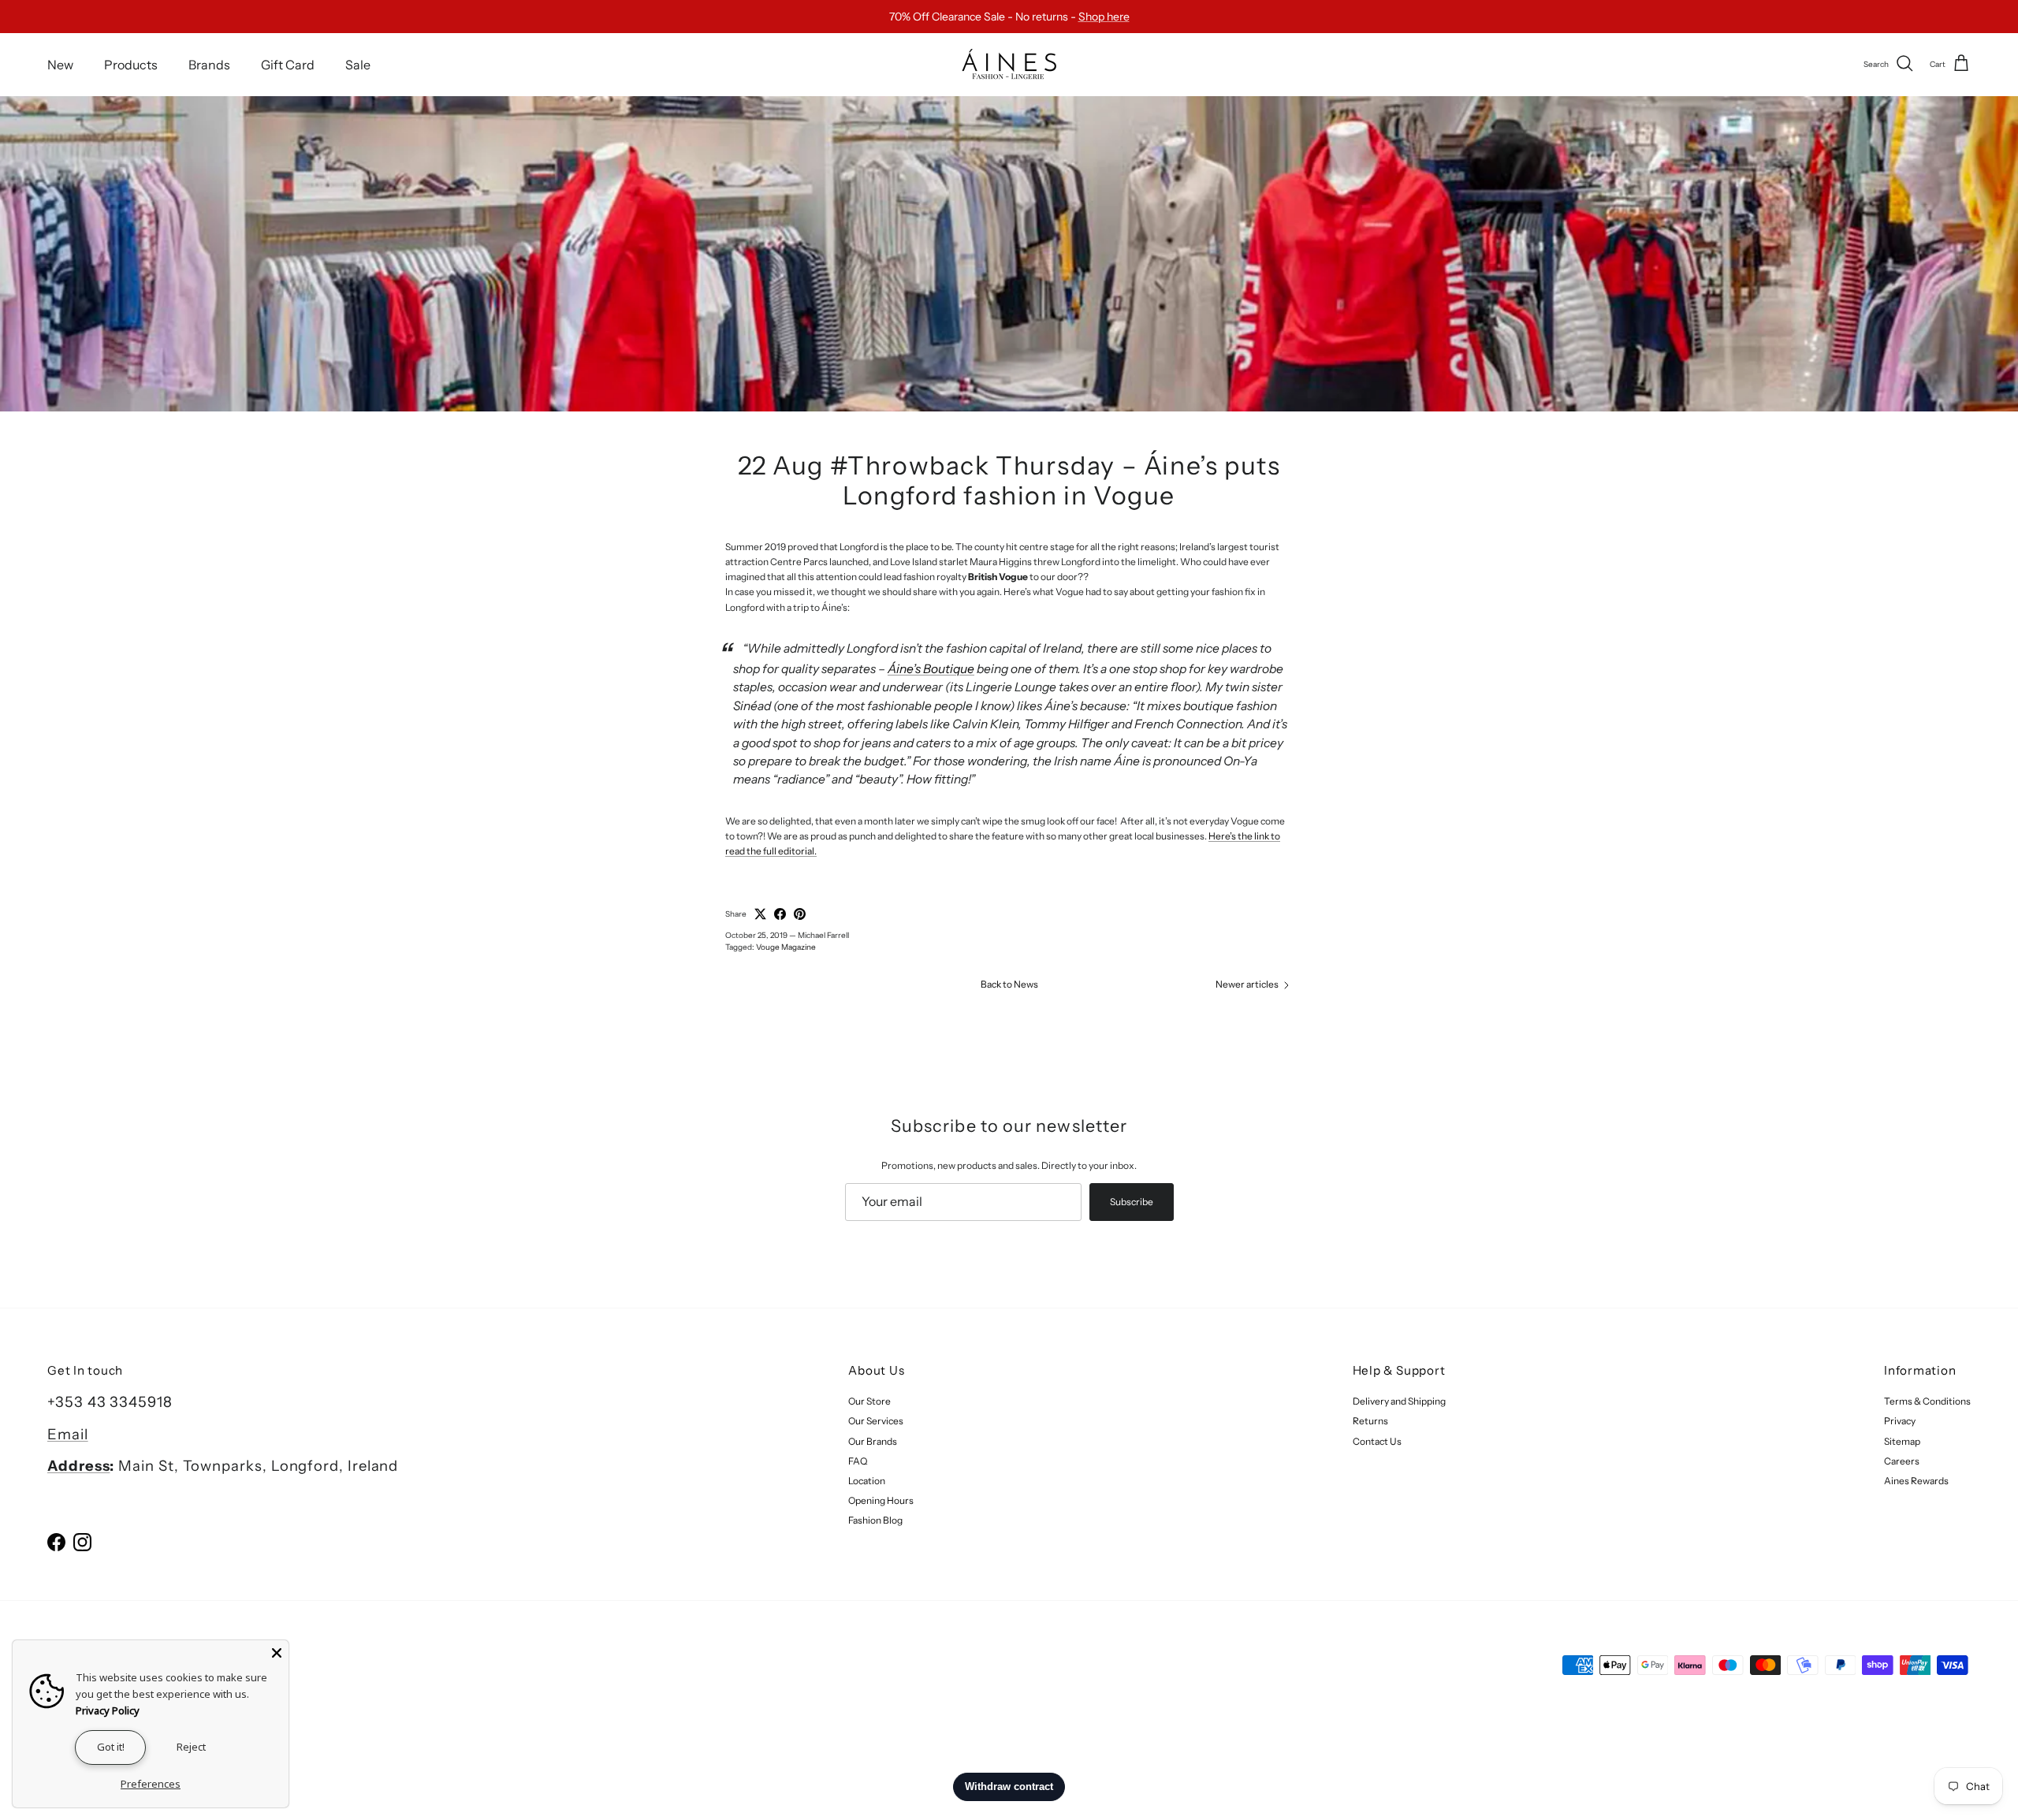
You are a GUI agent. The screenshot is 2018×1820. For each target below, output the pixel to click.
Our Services (876, 1421)
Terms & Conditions (1927, 1401)
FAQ (858, 1461)
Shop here (1104, 17)
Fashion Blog (875, 1520)
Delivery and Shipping (1399, 1401)
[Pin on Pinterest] (800, 914)
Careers (1902, 1461)
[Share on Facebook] (780, 914)
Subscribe (1132, 1202)
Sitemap (1902, 1441)
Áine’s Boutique (931, 669)
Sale (358, 64)
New (60, 64)
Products (131, 64)
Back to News (1009, 984)
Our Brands (873, 1441)
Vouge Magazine (786, 947)
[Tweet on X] (760, 914)
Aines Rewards (1916, 1481)
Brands (209, 64)
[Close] (277, 1652)
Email (68, 1434)
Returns (1370, 1421)
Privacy (1900, 1421)
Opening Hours (881, 1500)
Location (867, 1481)
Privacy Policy (108, 1710)
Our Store (869, 1401)
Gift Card (288, 64)
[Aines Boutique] (1009, 64)
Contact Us (1377, 1441)
